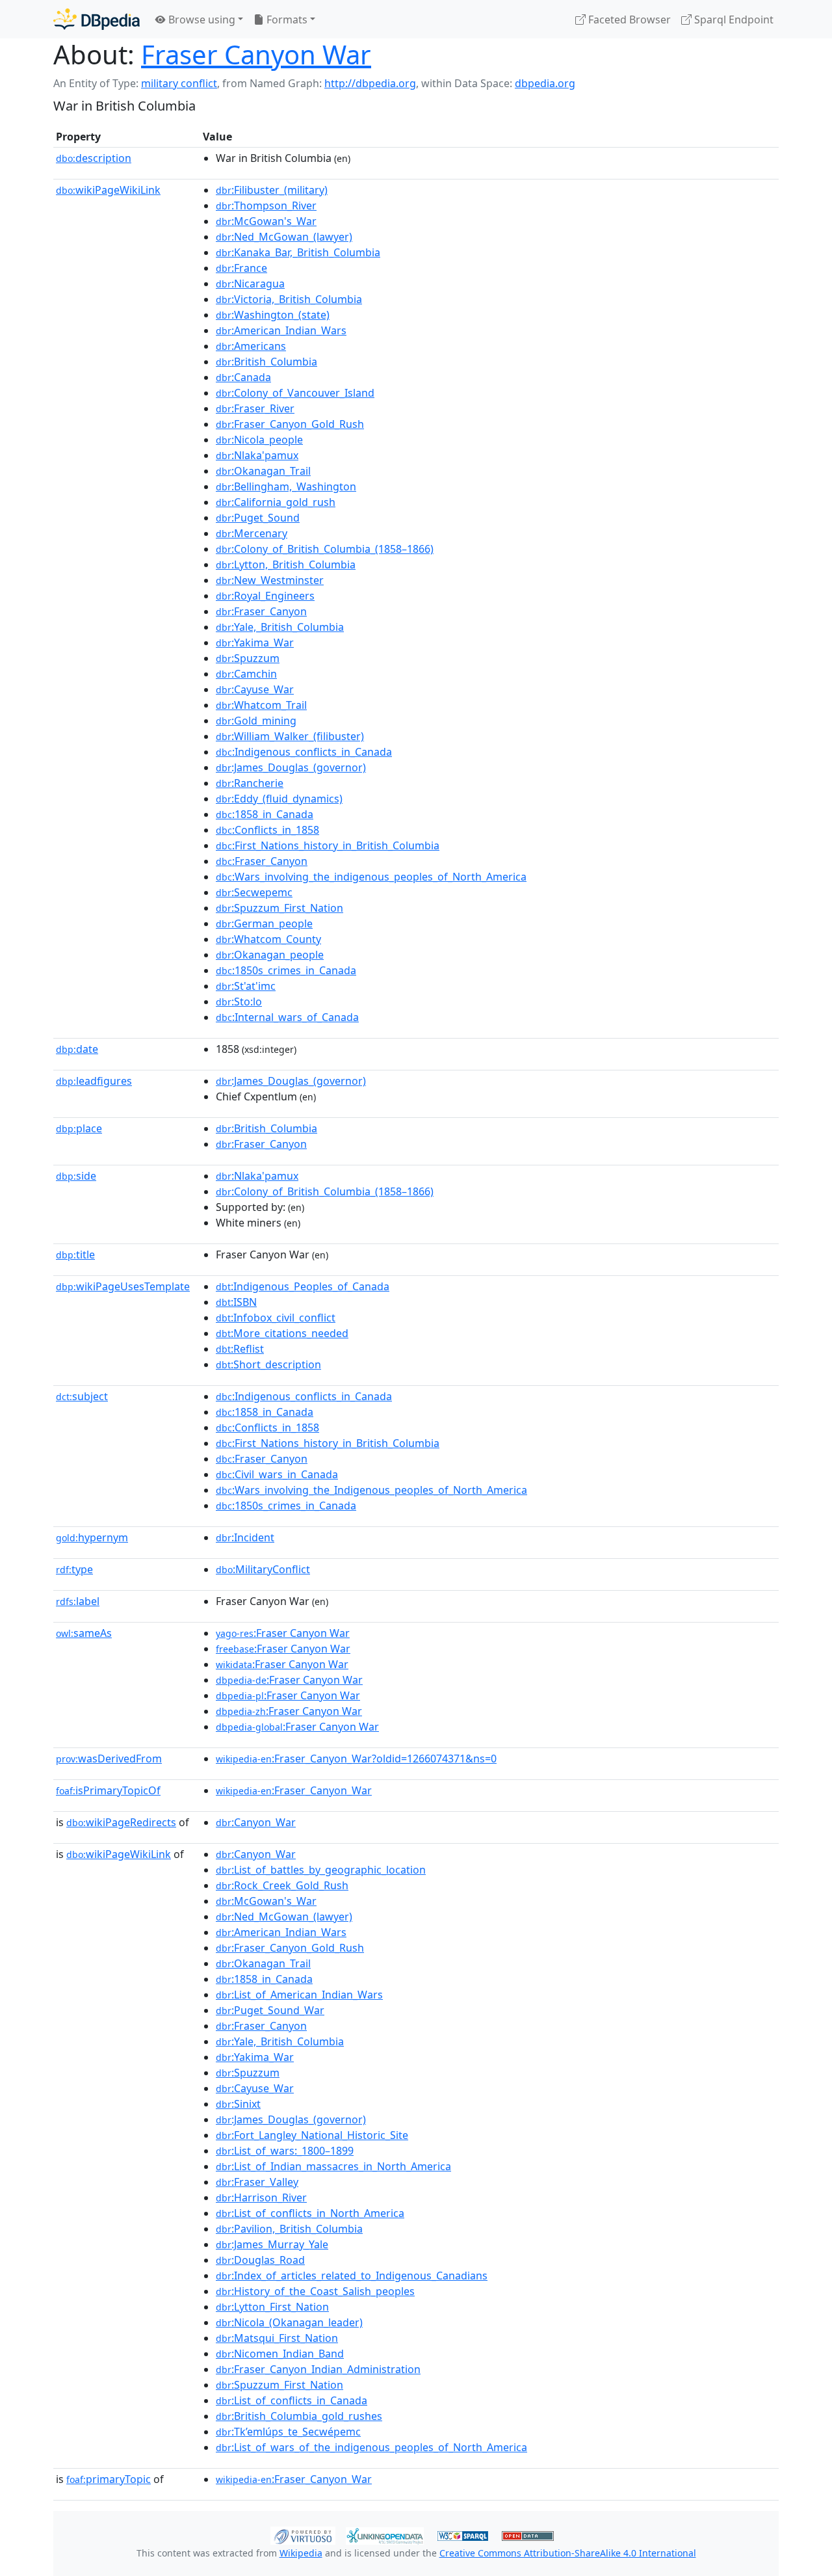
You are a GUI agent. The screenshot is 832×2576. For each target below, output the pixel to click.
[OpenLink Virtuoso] (303, 2534)
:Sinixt (238, 2104)
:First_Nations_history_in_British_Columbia (328, 845)
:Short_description (268, 1364)
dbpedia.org (545, 83)
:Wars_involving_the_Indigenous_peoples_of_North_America (371, 1490)
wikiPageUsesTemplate (123, 1286)
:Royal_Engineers (265, 596)
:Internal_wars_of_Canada (287, 1017)
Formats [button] (286, 20)
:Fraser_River (255, 408)
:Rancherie (250, 783)
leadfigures (94, 1081)
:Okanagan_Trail (263, 471)
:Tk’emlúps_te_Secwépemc (288, 2432)
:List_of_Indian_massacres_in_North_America (333, 2166)
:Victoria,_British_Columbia (289, 299)
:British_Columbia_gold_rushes (299, 2416)
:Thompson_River (266, 206)
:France (241, 268)
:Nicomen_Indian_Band (280, 2354)
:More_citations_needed (282, 1333)
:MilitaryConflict (263, 1569)
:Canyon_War (256, 1822)
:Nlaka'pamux (257, 455)
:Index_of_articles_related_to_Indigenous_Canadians (352, 2276)
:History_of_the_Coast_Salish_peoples (315, 2291)
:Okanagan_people (270, 955)
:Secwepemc (254, 892)
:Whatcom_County (268, 939)
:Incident (245, 1537)
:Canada (243, 377)
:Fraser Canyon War (283, 1633)
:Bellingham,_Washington (286, 486)
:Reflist (240, 1349)
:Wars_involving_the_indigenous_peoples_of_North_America (371, 877)
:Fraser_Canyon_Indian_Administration (318, 2369)
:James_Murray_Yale (272, 2244)
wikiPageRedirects (121, 1822)
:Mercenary (252, 533)
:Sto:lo (239, 1002)
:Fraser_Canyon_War (294, 1790)
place (79, 1128)
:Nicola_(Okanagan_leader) (289, 2322)
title (75, 1255)
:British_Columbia (266, 362)
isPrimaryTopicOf (108, 1790)
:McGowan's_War (266, 221)
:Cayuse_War (255, 689)
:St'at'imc (246, 986)
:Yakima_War (255, 643)
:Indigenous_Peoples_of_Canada (303, 1286)
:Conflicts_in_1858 (267, 830)
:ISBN (236, 1302)
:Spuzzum (248, 658)
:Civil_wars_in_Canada (277, 1474)
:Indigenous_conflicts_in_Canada (304, 752)
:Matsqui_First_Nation (277, 2338)
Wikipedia (301, 2553)
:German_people (264, 923)
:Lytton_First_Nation (272, 2307)
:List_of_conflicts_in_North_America (310, 2213)
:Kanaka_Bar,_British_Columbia (298, 252)
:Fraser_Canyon (261, 611)
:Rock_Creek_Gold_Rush (282, 1885)
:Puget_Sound (258, 518)
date (77, 1049)
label (78, 1601)
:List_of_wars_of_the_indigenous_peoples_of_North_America (371, 2447)
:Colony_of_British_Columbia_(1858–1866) (325, 549)
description (94, 158)
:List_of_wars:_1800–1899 (285, 2151)
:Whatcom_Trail (261, 705)
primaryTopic (109, 2479)
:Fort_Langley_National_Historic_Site (312, 2135)
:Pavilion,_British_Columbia (289, 2229)
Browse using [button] (201, 20)
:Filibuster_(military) (272, 190)
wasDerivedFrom (109, 1759)
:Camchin (246, 674)
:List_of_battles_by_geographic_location (321, 1870)
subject (82, 1396)
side (76, 1176)
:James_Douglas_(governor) (291, 767)
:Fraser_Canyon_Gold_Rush (290, 424)
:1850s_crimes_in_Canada (286, 970)
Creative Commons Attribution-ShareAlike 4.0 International (568, 2553)
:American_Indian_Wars (281, 330)
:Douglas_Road (260, 2260)
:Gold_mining (256, 721)
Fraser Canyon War (256, 54)
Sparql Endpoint (733, 20)
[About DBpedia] (97, 19)
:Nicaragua (250, 284)
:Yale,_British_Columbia (280, 627)
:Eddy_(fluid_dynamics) (279, 799)
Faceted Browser (628, 20)
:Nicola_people (259, 440)
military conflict (179, 83)
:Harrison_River (261, 2198)
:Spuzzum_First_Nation (279, 908)
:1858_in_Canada (265, 814)
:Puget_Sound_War (270, 2010)
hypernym (92, 1537)
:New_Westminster (270, 580)
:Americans (251, 346)
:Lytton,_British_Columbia (286, 564)
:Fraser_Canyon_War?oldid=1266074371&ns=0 (356, 1759)
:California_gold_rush (276, 502)
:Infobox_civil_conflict (276, 1318)
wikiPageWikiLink (108, 190)
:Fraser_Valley (257, 2182)
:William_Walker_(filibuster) (290, 736)
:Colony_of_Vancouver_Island (295, 393)
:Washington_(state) (273, 315)
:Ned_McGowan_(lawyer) (284, 237)
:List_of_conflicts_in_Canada (292, 2400)
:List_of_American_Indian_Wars (299, 1995)
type (74, 1569)
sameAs (84, 1633)
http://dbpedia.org (370, 83)
